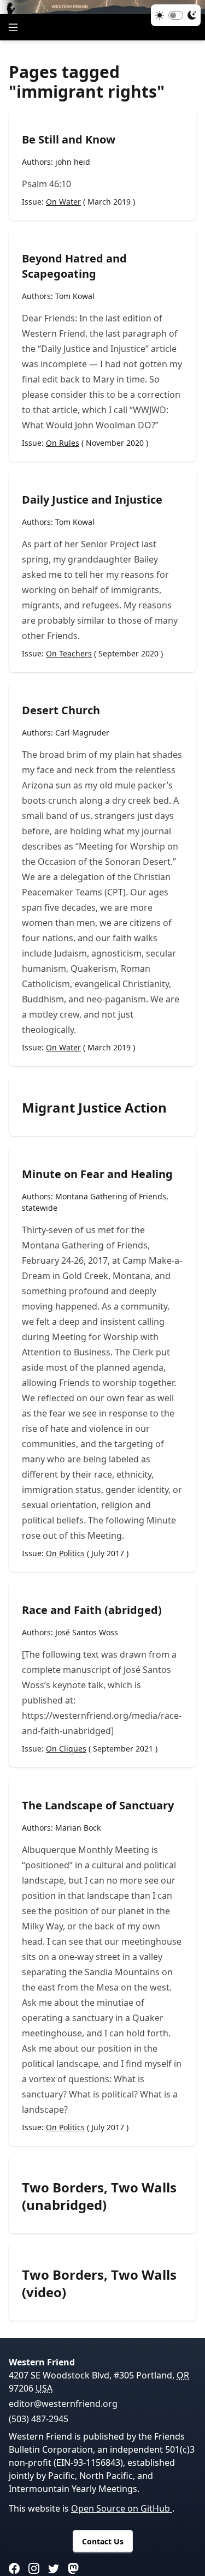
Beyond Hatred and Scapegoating (74, 266)
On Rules (63, 443)
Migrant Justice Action (94, 1108)
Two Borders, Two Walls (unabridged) (99, 2196)
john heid (73, 162)
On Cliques (66, 1749)
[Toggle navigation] (13, 27)
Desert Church (61, 710)
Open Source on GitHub (122, 2508)
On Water (63, 202)
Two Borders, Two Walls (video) (99, 2284)
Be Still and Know (69, 139)
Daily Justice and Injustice (92, 500)
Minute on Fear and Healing (97, 1174)
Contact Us (103, 2541)
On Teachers (69, 653)
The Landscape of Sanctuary (98, 1805)
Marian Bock (78, 1828)
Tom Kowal (75, 296)
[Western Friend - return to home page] (102, 7)
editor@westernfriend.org (63, 2404)
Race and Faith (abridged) (92, 1610)
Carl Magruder (82, 733)
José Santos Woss (87, 1632)
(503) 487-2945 (39, 2419)
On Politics (65, 1553)
